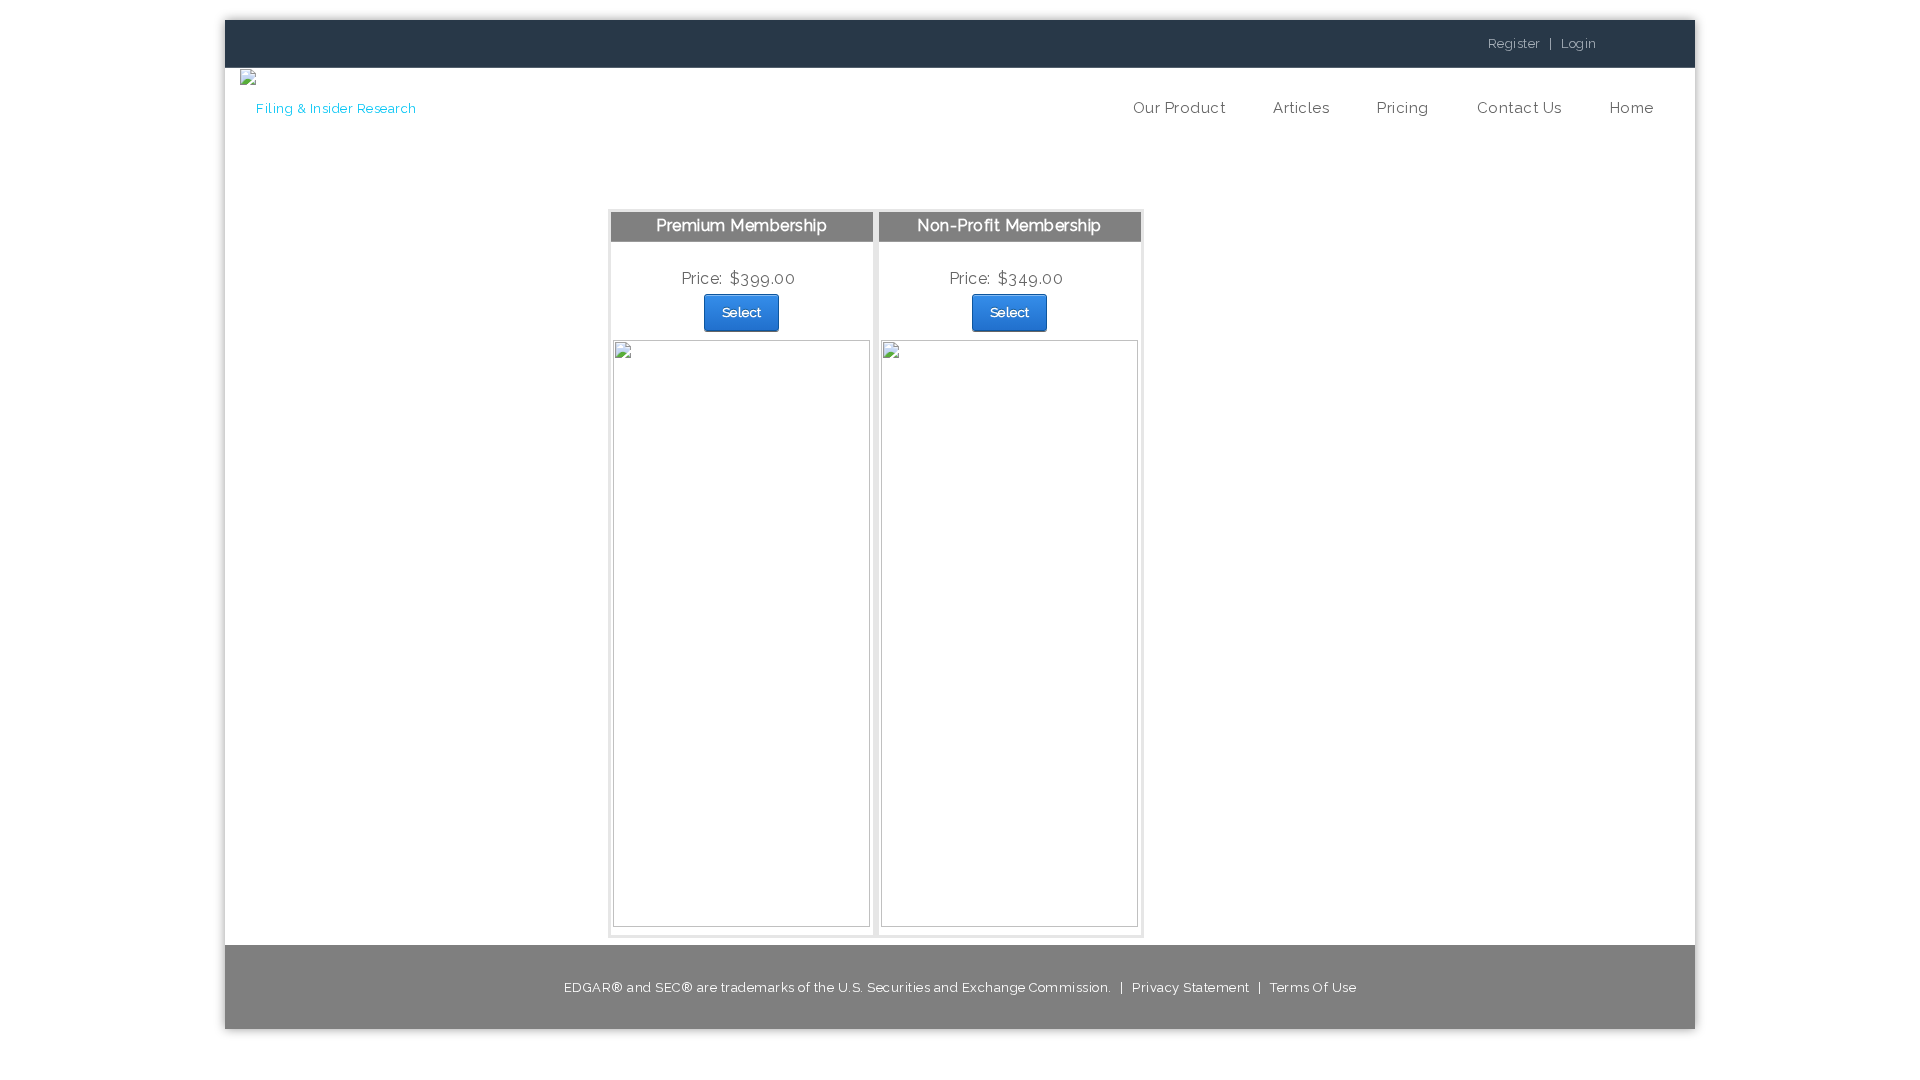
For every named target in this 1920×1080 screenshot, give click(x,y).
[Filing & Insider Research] (328, 108)
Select (742, 312)
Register (1514, 43)
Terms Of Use (1313, 987)
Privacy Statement (1191, 987)
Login (1579, 43)
